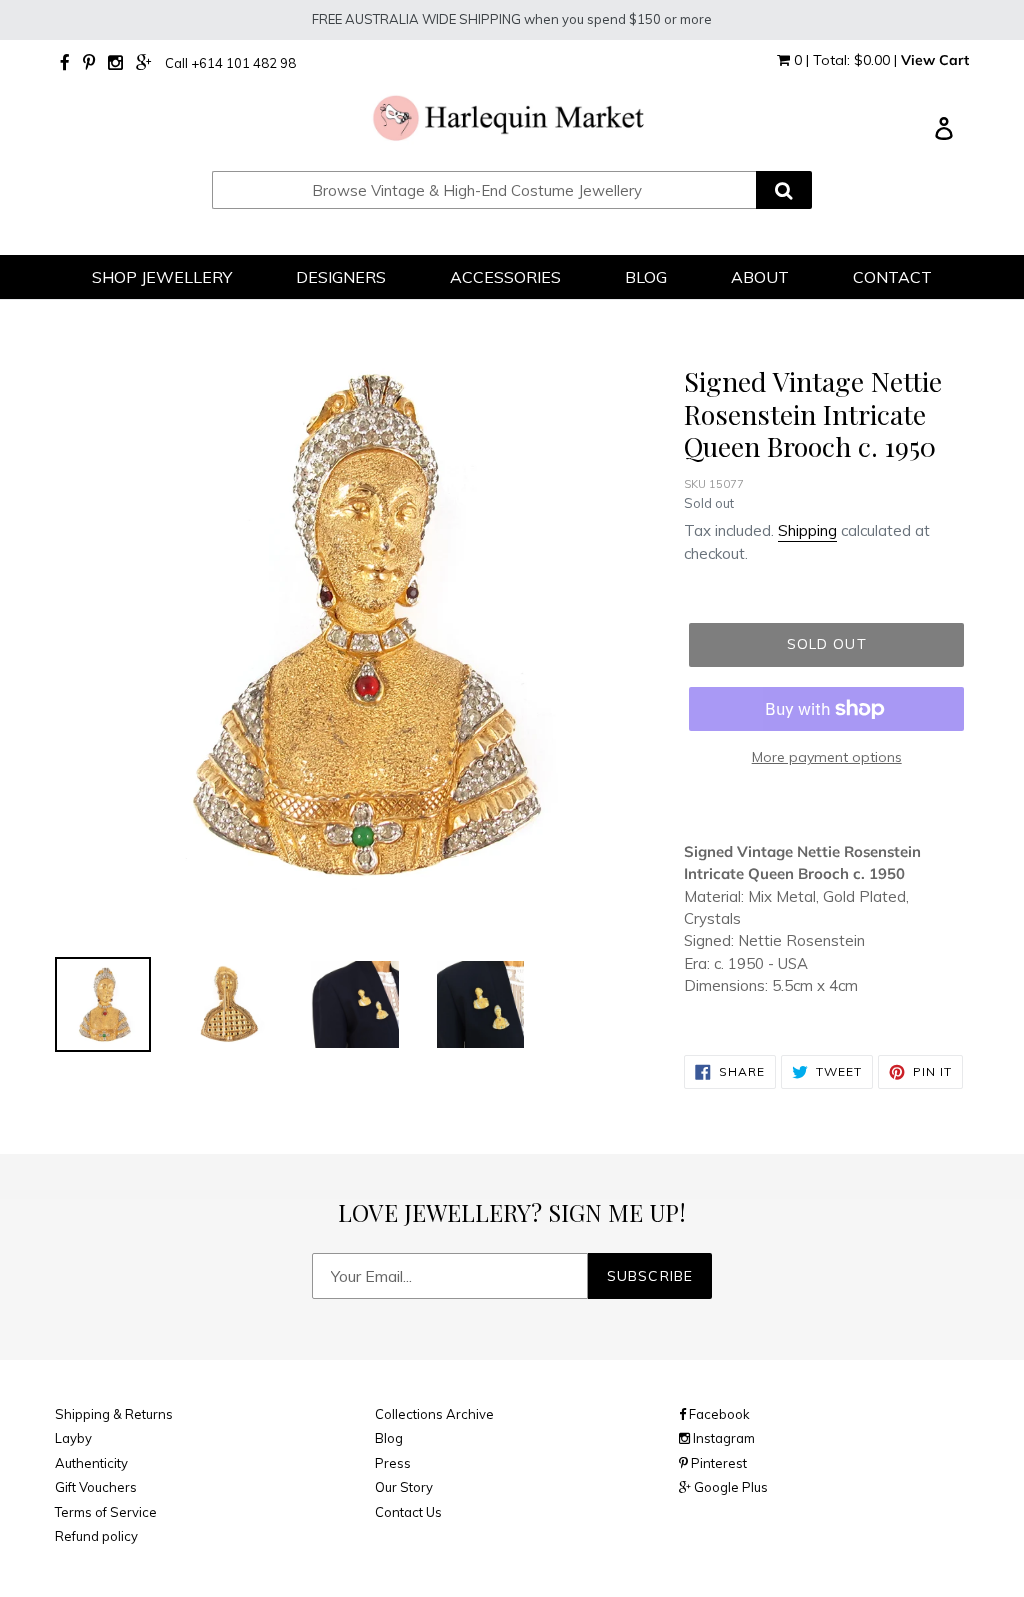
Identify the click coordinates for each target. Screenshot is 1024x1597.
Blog (389, 1438)
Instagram (722, 1438)
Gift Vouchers (96, 1487)
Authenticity (91, 1463)
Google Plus (729, 1487)
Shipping (807, 530)
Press (393, 1463)
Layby (73, 1438)
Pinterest (717, 1463)
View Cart (935, 60)
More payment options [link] (827, 757)
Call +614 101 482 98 (230, 63)
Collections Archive (434, 1414)
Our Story (404, 1487)
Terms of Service (106, 1512)
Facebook (718, 1414)
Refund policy (96, 1536)
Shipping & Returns (114, 1414)
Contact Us (408, 1512)
